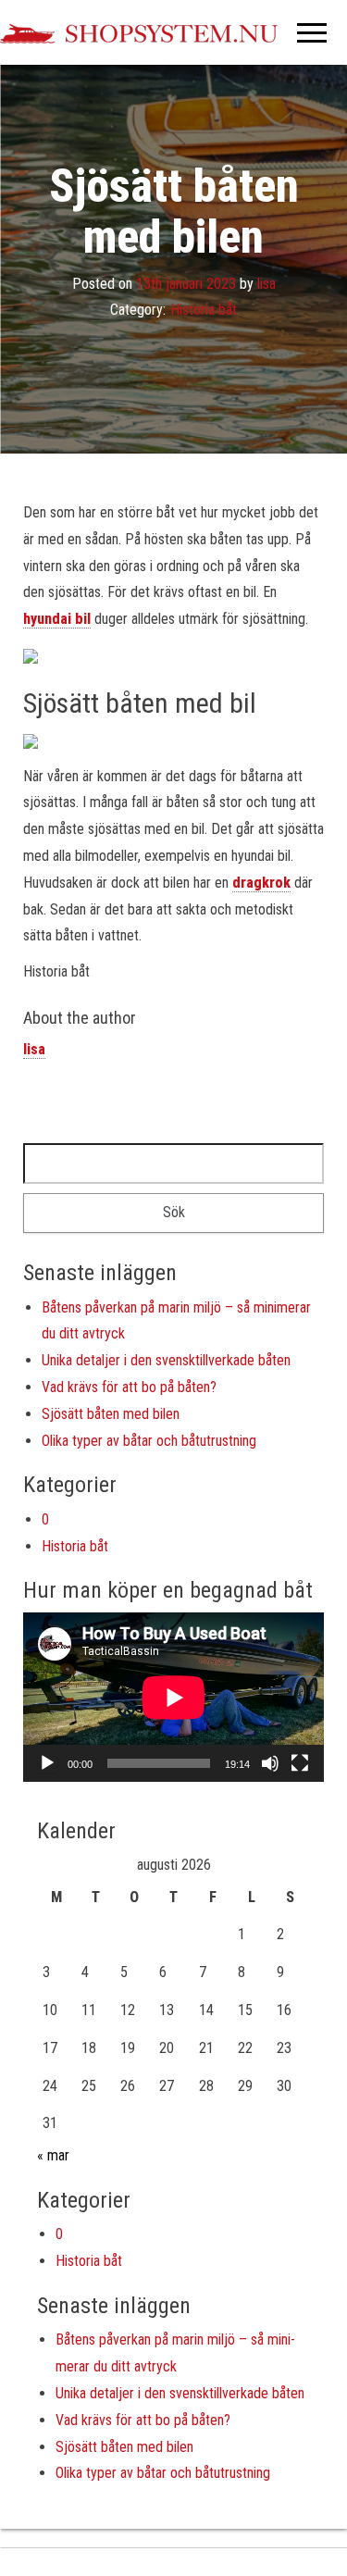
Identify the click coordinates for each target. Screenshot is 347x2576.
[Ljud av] (270, 1763)
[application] (173, 1697)
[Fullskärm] (300, 1763)
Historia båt (204, 311)
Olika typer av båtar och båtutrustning (149, 1441)
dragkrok (261, 883)
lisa (266, 284)
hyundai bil (57, 619)
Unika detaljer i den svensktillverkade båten (166, 1360)
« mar (53, 2155)
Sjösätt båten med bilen (111, 1414)
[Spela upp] (47, 1763)
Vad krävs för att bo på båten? (129, 1387)
